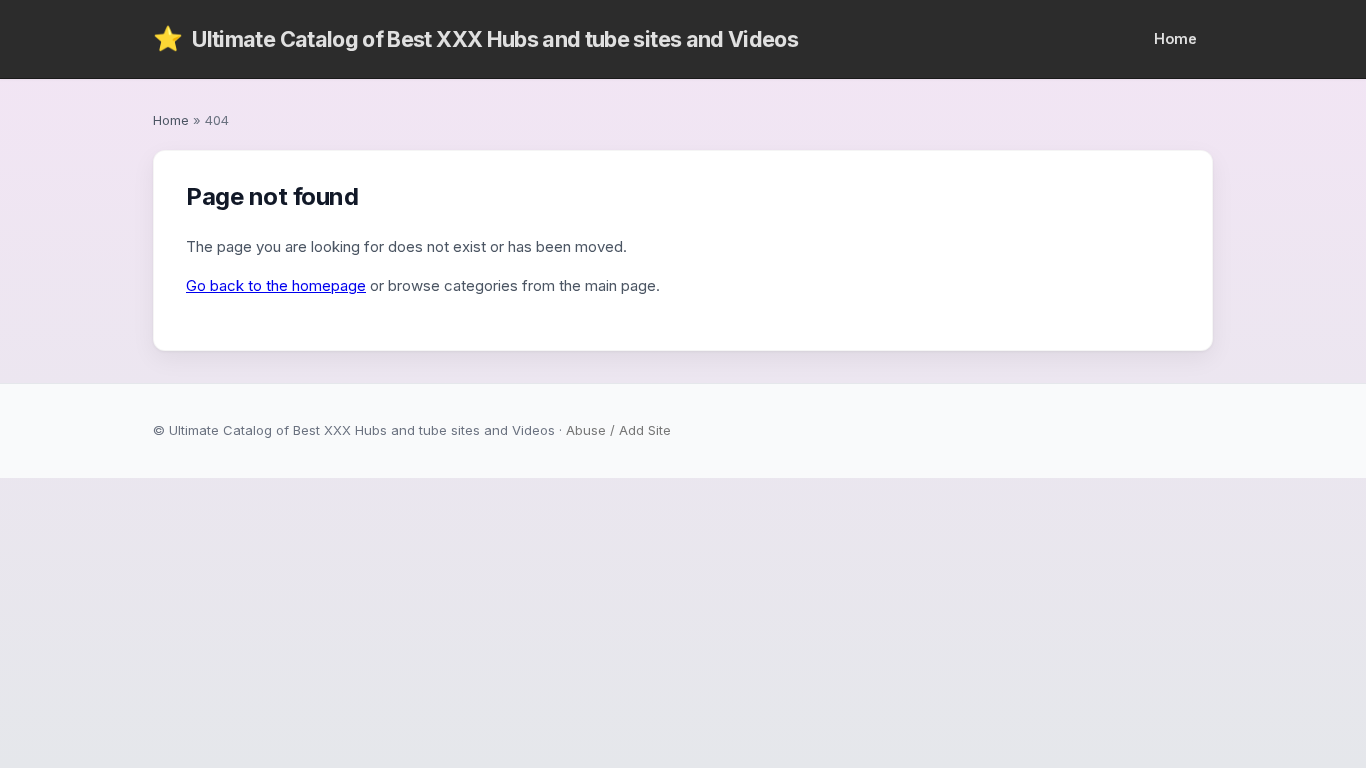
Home (1175, 38)
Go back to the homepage (276, 285)
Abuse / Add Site (618, 430)
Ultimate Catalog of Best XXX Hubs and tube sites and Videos (475, 38)
